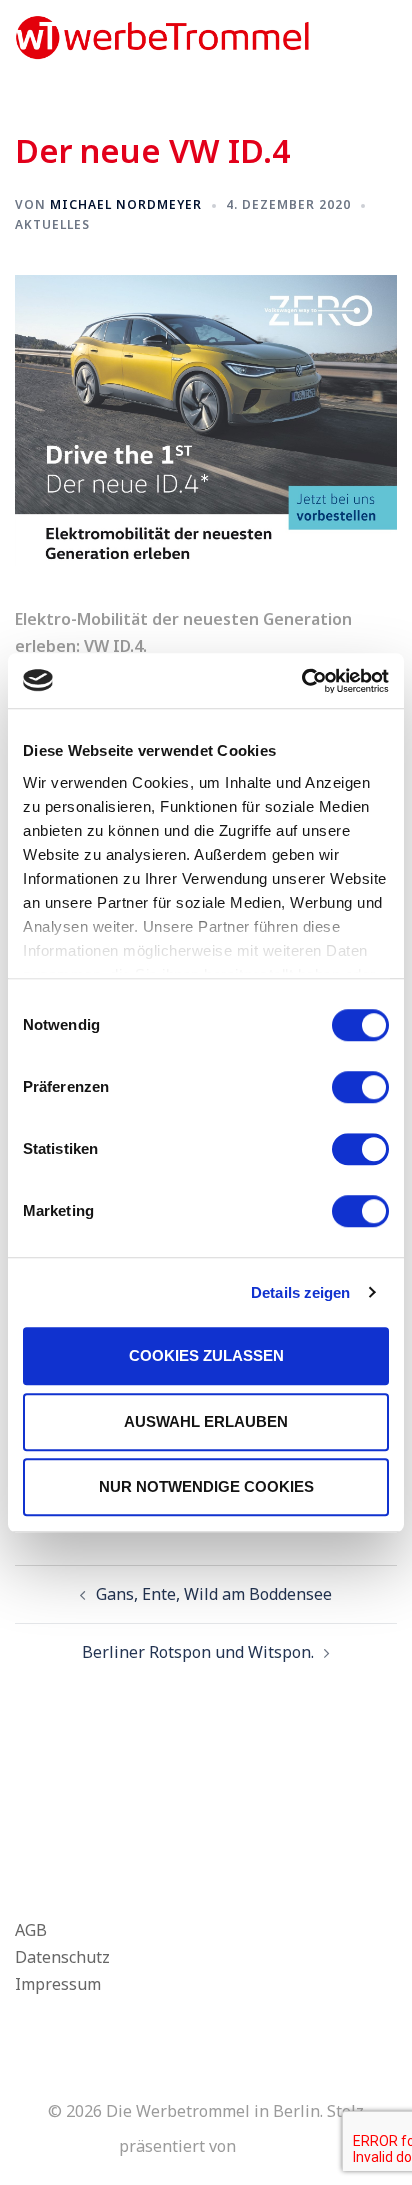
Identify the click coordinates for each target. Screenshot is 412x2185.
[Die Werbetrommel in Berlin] (162, 36)
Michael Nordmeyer (126, 204)
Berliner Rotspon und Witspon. (198, 1652)
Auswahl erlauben (206, 1421)
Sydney (266, 2146)
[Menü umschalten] (389, 37)
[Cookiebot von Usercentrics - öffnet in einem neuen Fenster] (301, 681)
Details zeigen (300, 1292)
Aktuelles (52, 224)
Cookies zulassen (206, 1355)
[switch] (360, 1087)
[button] (348, 38)
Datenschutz (62, 1957)
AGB (31, 1930)
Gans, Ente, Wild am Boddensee (214, 1594)
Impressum (58, 1984)
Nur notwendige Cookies (206, 1486)
